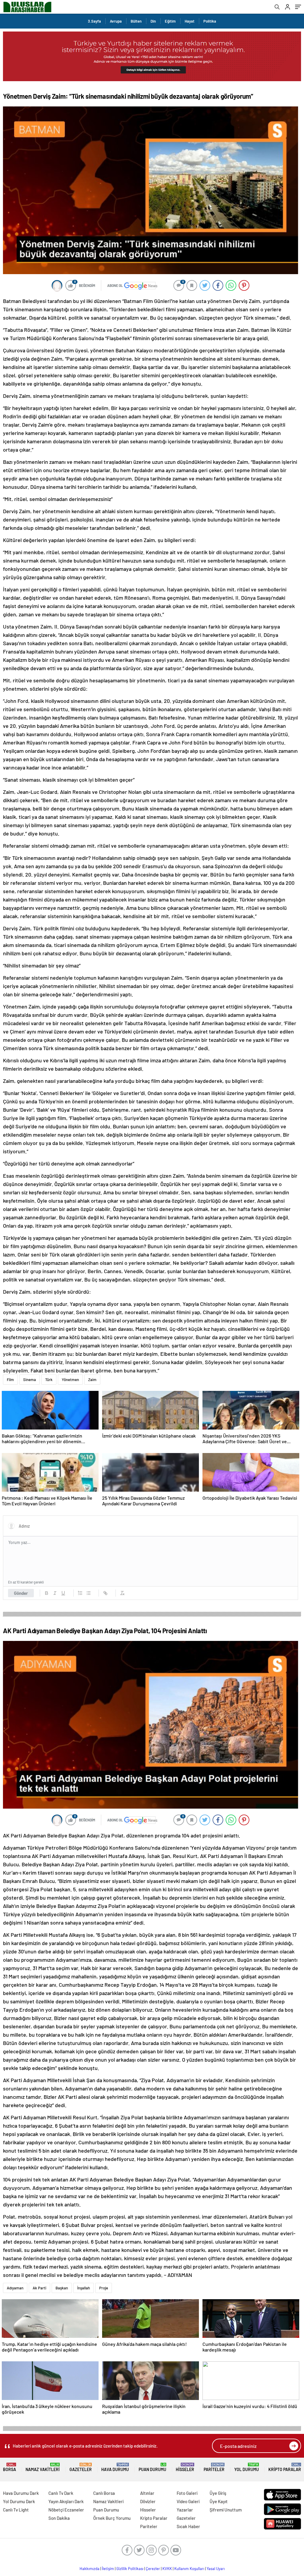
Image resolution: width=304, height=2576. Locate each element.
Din (153, 21)
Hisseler (185, 2467)
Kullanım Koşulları (189, 2569)
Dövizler (148, 2501)
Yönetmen (70, 1380)
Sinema (30, 1380)
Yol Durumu (247, 2467)
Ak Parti (39, 2288)
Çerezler (153, 2569)
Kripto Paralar (285, 2467)
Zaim (92, 1380)
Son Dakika (59, 2518)
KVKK (167, 2569)
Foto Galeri (187, 2493)
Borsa (9, 2467)
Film (10, 1380)
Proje (104, 2288)
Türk (49, 1380)
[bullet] (88, 1593)
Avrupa (116, 21)
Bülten (136, 21)
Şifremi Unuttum (226, 2510)
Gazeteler (81, 2467)
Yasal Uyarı (216, 2569)
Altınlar (147, 2493)
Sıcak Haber (188, 2526)
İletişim (108, 2569)
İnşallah (84, 2288)
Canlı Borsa (104, 2493)
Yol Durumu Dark (19, 2501)
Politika (210, 21)
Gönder (21, 1593)
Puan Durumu (152, 2467)
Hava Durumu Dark (21, 2493)
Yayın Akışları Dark (66, 2501)
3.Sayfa (94, 21)
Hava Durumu (115, 2467)
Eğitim (170, 21)
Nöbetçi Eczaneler (66, 2510)
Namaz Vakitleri (43, 2467)
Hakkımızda (90, 2569)
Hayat (190, 21)
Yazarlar (185, 2510)
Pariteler (214, 2467)
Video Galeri (188, 2501)
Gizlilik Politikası (130, 2569)
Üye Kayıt (219, 2501)
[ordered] (80, 1593)
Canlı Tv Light (16, 2510)
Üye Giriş (218, 2493)
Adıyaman (15, 2288)
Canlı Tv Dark (61, 2493)
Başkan (62, 2288)
